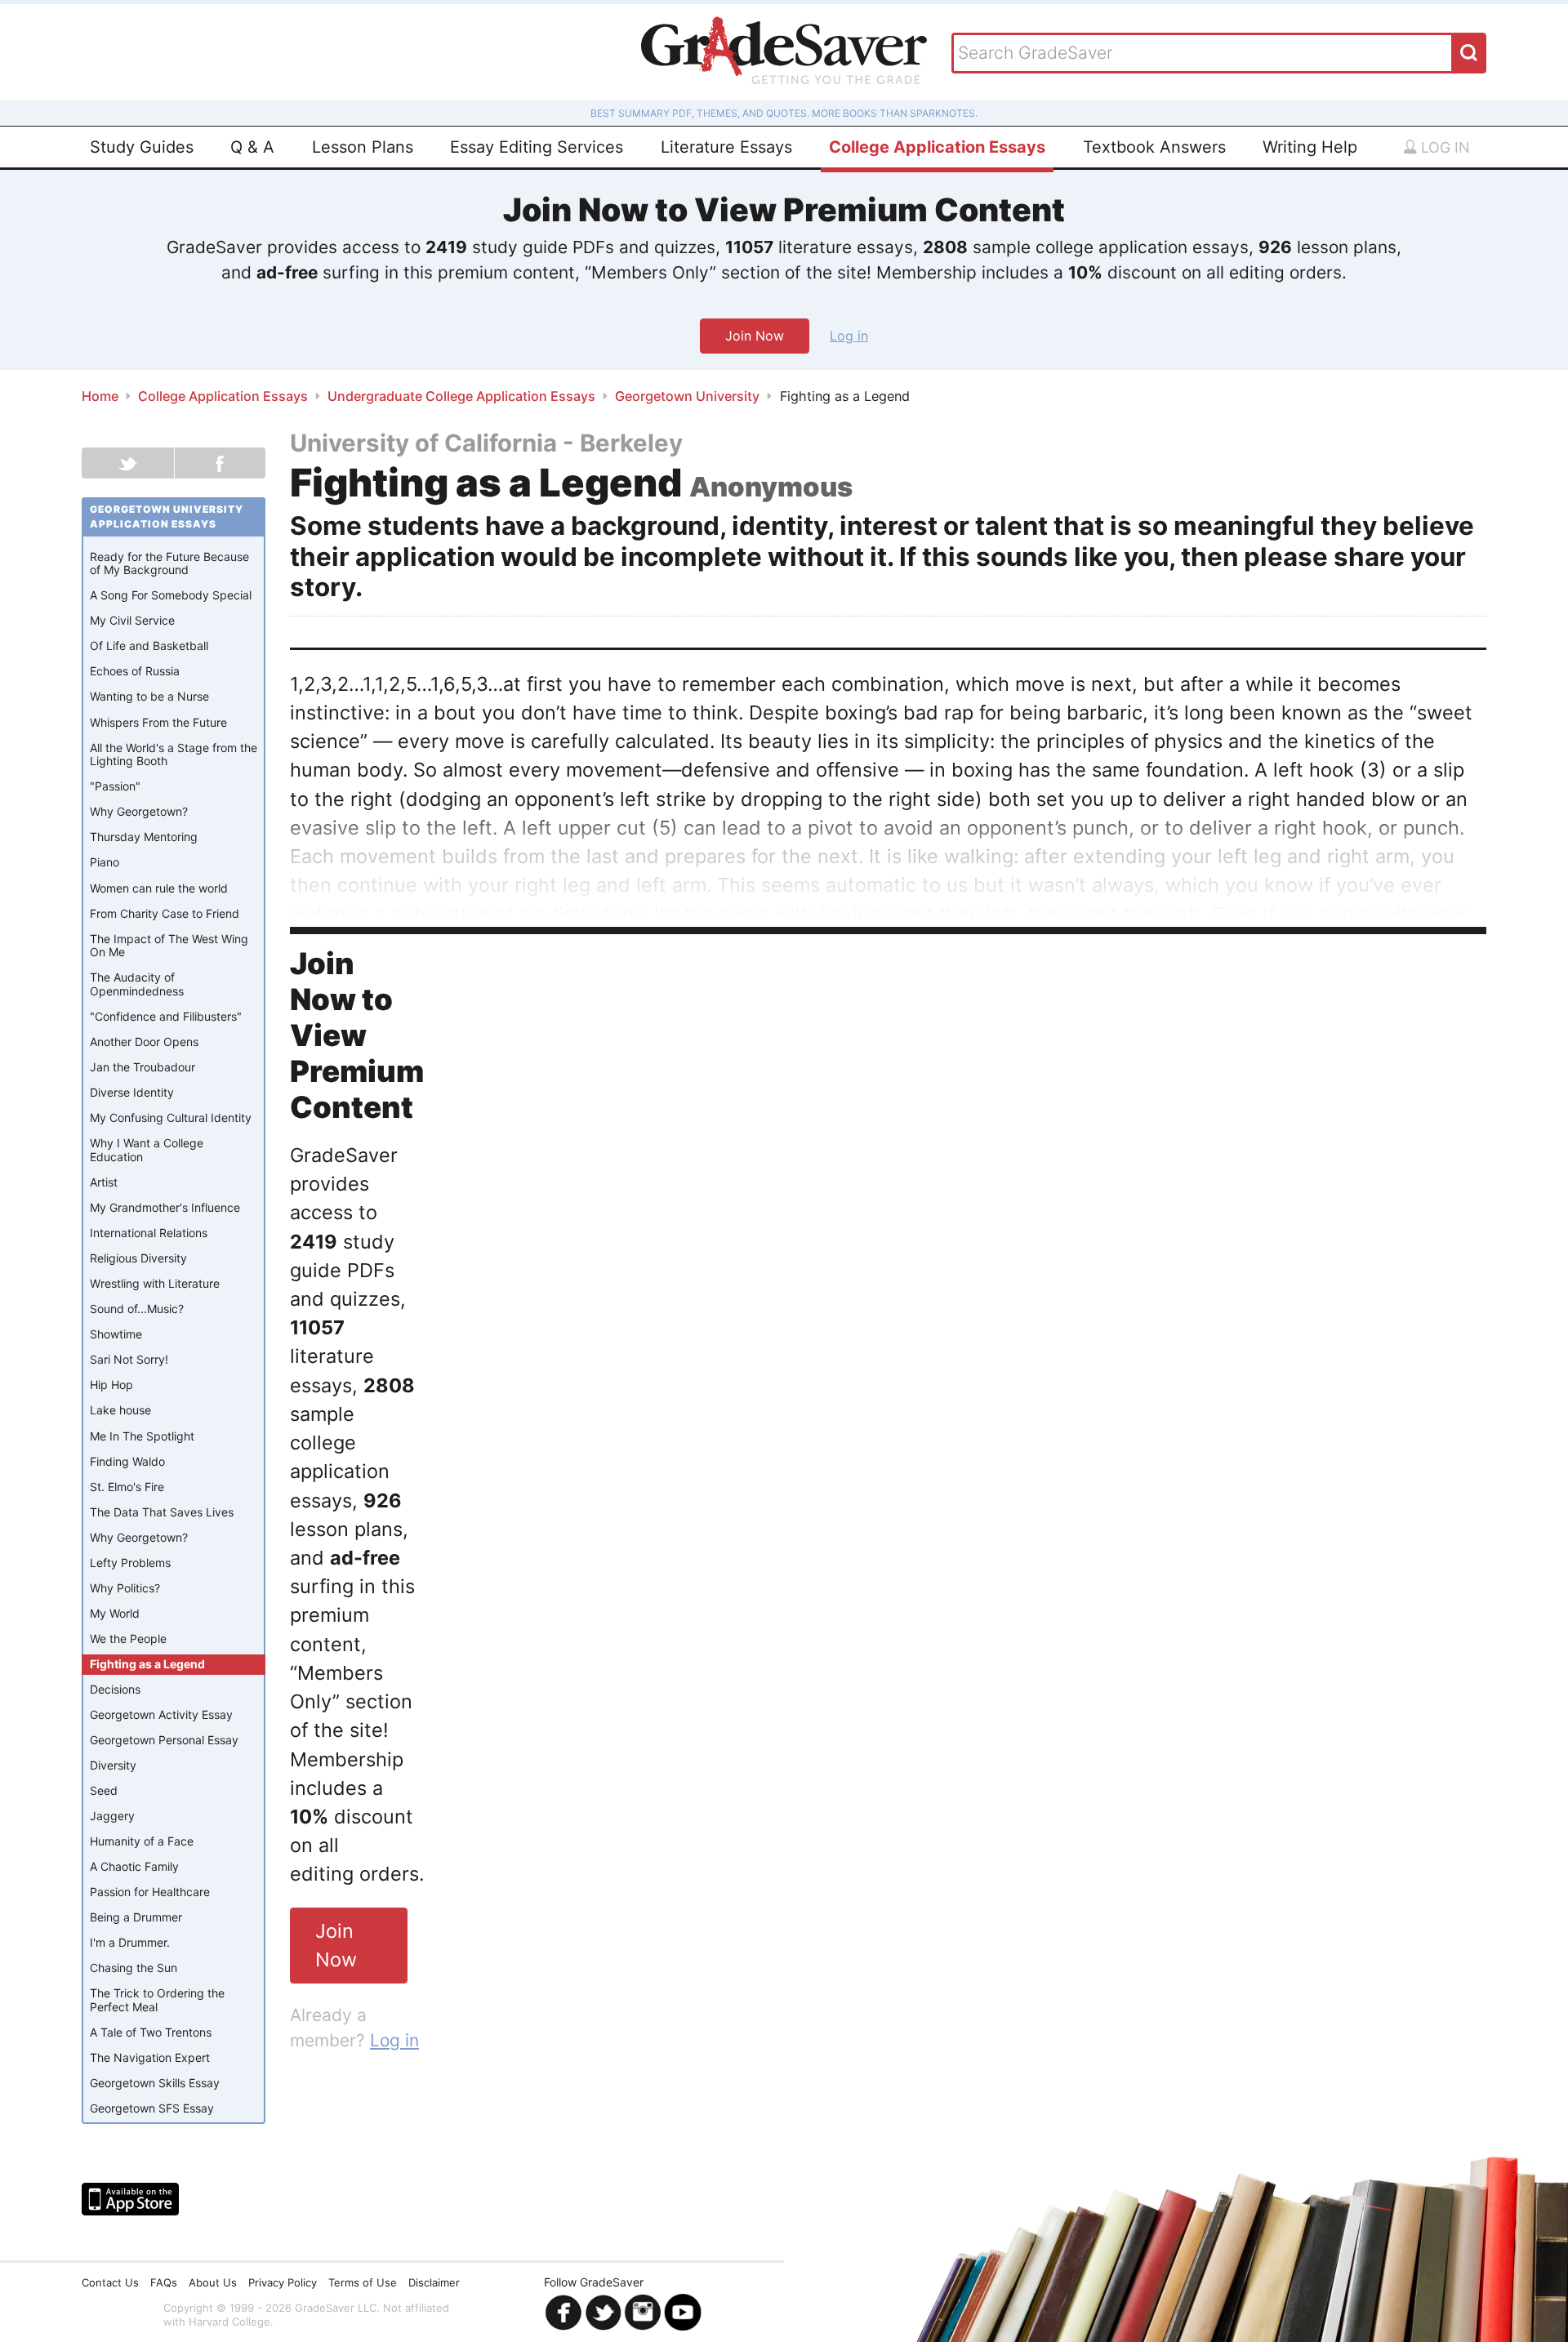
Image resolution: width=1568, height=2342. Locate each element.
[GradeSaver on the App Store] (130, 2199)
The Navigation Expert (150, 2057)
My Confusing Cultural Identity (171, 1118)
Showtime (116, 1334)
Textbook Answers (1154, 147)
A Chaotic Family (134, 1866)
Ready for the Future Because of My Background (169, 563)
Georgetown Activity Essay (161, 1714)
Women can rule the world (159, 888)
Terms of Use (363, 2282)
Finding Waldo (127, 1461)
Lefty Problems (130, 1563)
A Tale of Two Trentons (151, 2032)
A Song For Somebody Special (171, 595)
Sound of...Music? (137, 1309)
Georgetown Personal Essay (164, 1740)
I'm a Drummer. (130, 1942)
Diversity (113, 1765)
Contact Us (110, 2282)
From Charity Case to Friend (165, 913)
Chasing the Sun (134, 1968)
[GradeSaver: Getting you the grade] (784, 52)
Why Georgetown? (139, 811)
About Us (213, 2282)
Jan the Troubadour (143, 1067)
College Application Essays (937, 147)
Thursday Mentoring (144, 837)
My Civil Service (132, 620)
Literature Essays (726, 147)
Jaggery (112, 1816)
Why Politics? (125, 1588)
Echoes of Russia (135, 671)
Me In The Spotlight (142, 1436)
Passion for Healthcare (150, 1892)
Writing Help (1310, 147)
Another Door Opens (144, 1042)
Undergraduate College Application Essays (461, 396)
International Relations (149, 1233)
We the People (128, 1639)
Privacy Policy (283, 2282)
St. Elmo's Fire (127, 1487)
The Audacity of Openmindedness (137, 984)
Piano (105, 862)
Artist (104, 1182)
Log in (1443, 147)
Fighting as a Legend (147, 1664)
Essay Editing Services (537, 147)
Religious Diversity (138, 1258)
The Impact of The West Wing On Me (169, 946)
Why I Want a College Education (147, 1150)
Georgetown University (687, 396)
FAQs (164, 2282)
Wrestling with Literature (155, 1283)
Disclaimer (434, 2282)
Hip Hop (111, 1385)
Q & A (252, 147)
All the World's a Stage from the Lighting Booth (174, 755)
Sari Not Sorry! (129, 1359)
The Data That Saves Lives (162, 1512)
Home (100, 396)
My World (115, 1613)
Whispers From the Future (158, 722)
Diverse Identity (132, 1092)
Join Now (755, 336)
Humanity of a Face (142, 1841)
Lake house (120, 1410)
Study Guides (142, 147)
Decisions (115, 1689)
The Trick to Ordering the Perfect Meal (157, 2000)
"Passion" (115, 786)
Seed (104, 1790)
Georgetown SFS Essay (152, 2108)
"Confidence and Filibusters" (166, 1016)
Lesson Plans (363, 147)
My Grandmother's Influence (165, 1207)
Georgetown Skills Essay (155, 2083)
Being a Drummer (136, 1917)
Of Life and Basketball (149, 646)
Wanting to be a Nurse (149, 696)
